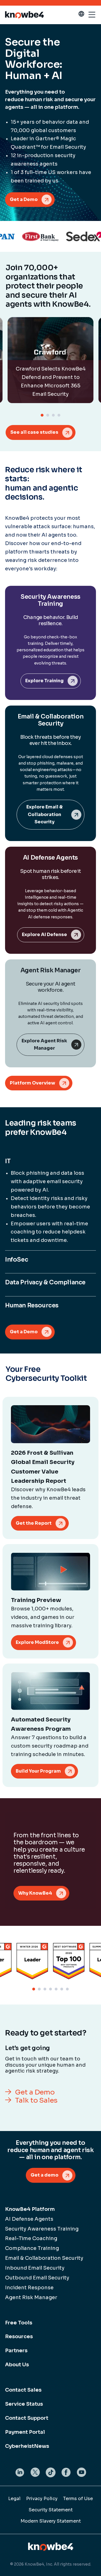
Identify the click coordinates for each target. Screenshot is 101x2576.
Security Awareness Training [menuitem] (42, 2229)
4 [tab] (59, 415)
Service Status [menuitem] (24, 2404)
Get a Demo (24, 199)
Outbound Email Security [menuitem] (37, 2278)
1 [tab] (42, 415)
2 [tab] (48, 415)
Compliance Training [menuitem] (32, 2248)
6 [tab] (62, 1989)
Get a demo (44, 2175)
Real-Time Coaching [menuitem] (31, 2238)
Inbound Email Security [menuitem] (35, 2268)
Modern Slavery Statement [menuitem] (51, 2521)
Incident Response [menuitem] (29, 2288)
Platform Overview (33, 1083)
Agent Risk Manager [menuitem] (31, 2297)
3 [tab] (53, 415)
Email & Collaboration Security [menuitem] (44, 2258)
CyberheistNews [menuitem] (27, 2446)
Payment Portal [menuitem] (25, 2432)
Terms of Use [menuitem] (78, 2499)
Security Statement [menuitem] (51, 2510)
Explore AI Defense (44, 935)
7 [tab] (67, 1989)
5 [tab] (56, 1989)
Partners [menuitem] (16, 2351)
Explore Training (44, 681)
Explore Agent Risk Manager (44, 1045)
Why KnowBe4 (35, 1893)
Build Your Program (38, 1771)
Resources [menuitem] (19, 2337)
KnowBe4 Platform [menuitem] (30, 2209)
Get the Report (34, 1523)
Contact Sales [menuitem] (23, 2390)
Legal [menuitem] (14, 2499)
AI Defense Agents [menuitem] (29, 2219)
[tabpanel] (50, 360)
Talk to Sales (36, 2101)
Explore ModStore (37, 1642)
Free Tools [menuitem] (19, 2323)
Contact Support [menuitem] (27, 2418)
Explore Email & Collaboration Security (44, 814)
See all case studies (34, 432)
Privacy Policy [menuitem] (42, 2499)
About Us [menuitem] (17, 2365)
